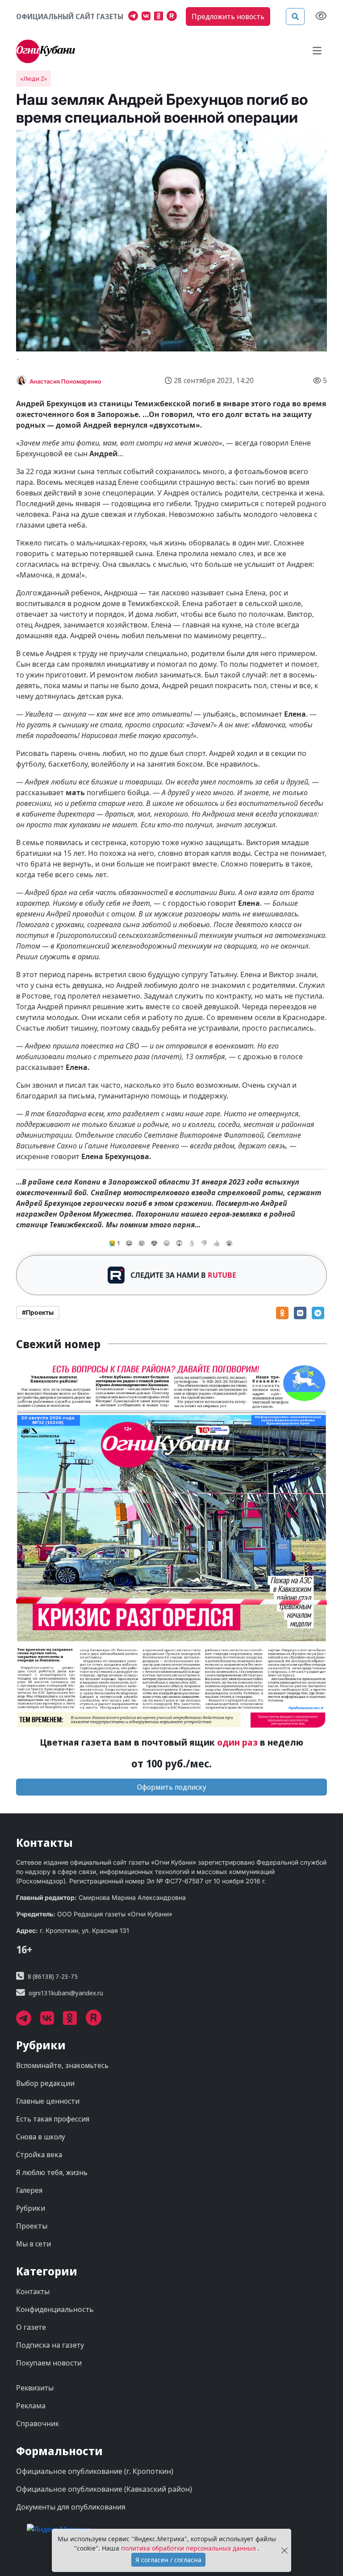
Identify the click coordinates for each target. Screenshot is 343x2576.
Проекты (32, 2226)
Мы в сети (33, 2244)
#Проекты (38, 1312)
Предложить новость (228, 17)
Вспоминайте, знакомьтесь (62, 2065)
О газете (31, 2327)
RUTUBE (222, 1275)
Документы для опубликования (71, 2507)
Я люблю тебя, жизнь (52, 2172)
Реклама (31, 2406)
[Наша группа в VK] (148, 17)
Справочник (38, 2423)
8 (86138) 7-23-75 (53, 1976)
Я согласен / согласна (168, 2560)
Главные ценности (48, 2101)
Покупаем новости (49, 2363)
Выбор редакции (45, 2083)
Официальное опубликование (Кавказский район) (104, 2489)
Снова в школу (41, 2137)
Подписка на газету (50, 2345)
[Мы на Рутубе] (174, 17)
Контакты (33, 2291)
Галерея (29, 2190)
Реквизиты (35, 2388)
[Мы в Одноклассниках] (160, 17)
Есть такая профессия (53, 2119)
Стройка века (39, 2155)
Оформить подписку (172, 1787)
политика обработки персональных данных (189, 2548)
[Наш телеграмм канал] (135, 17)
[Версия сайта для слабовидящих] (321, 17)
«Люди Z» (33, 78)
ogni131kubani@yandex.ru (66, 1993)
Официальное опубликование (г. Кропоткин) (95, 2471)
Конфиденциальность (55, 2309)
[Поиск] (295, 17)
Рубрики (31, 2208)
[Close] (284, 2550)
